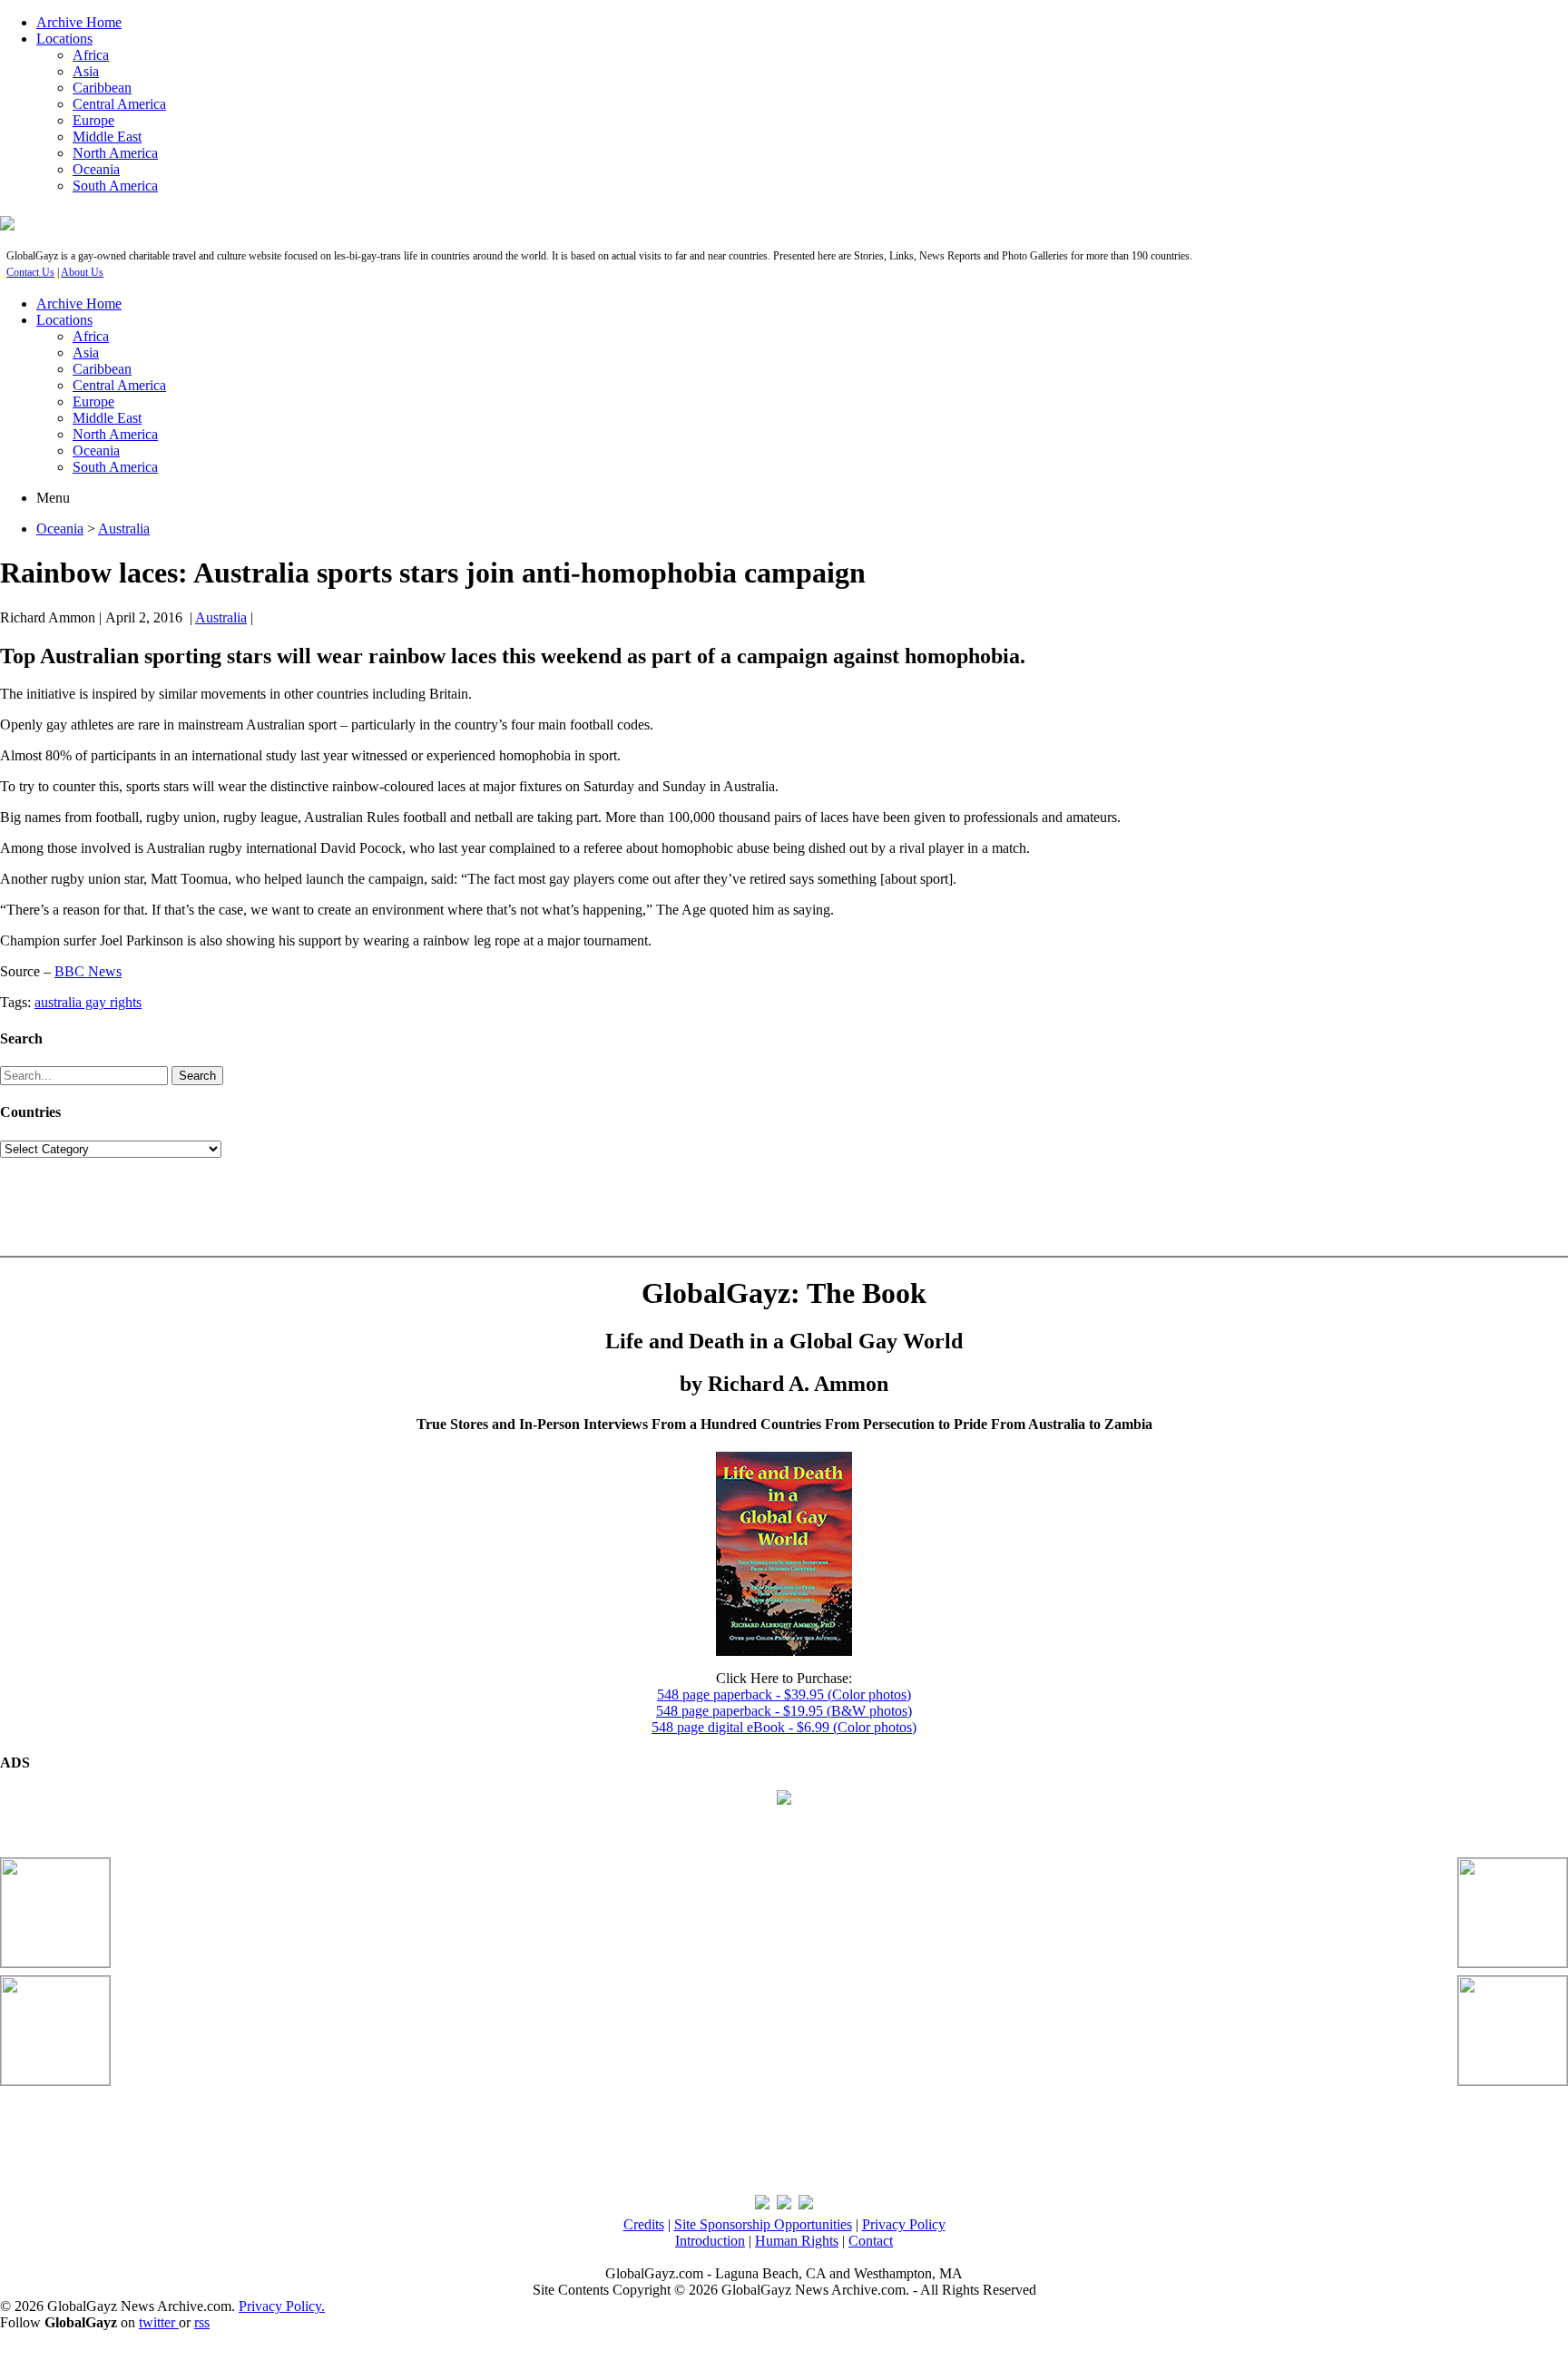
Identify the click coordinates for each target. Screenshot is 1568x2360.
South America (115, 186)
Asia (86, 71)
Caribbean (102, 88)
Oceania (96, 169)
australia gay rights (88, 1002)
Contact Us (30, 272)
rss (202, 2322)
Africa (91, 55)
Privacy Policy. (282, 2306)
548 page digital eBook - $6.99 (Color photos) (784, 1727)
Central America (119, 104)
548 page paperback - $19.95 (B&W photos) (784, 1711)
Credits (644, 2224)
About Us (82, 272)
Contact (871, 2241)
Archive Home (79, 22)
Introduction (710, 2241)
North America (115, 153)
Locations (64, 39)
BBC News (88, 971)
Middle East (107, 137)
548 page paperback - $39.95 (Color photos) (784, 1694)
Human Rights (797, 2241)
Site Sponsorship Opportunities (763, 2224)
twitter (159, 2322)
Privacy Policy (904, 2224)
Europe (93, 120)
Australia (124, 529)
